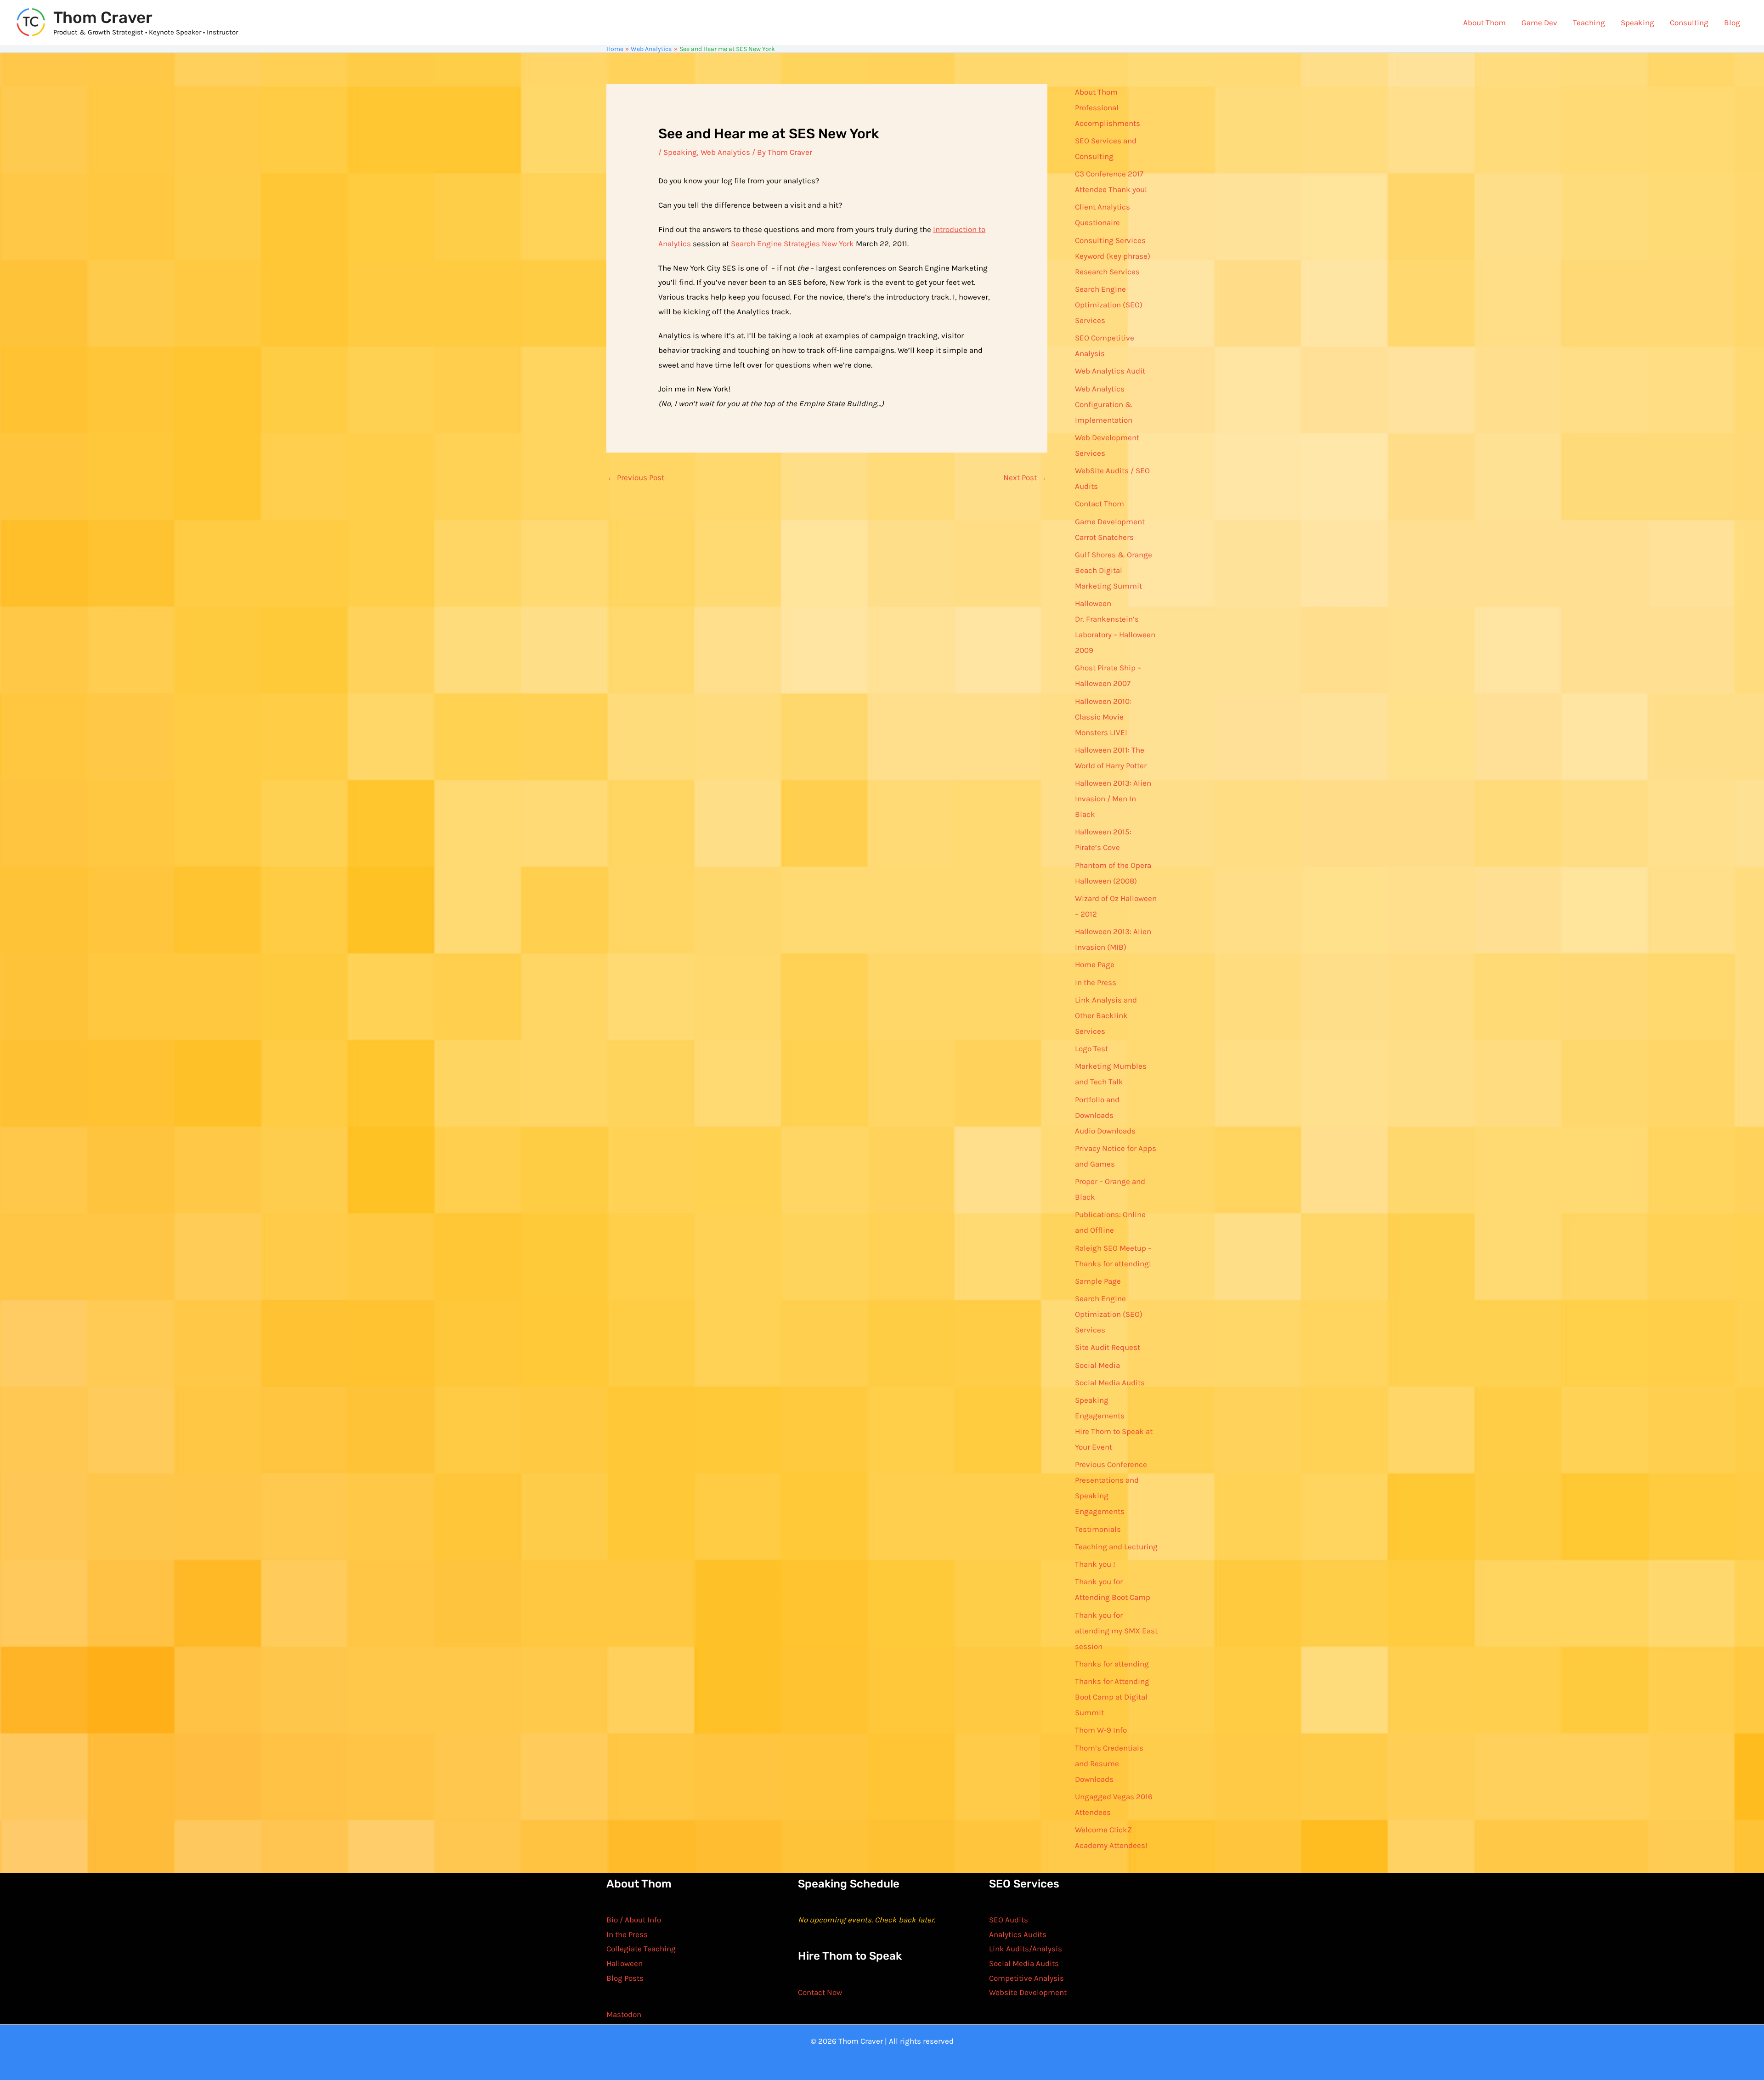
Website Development (1028, 1992)
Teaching (1589, 23)
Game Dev (1539, 23)
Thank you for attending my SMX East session (1116, 1631)
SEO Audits (1009, 1920)
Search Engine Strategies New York (792, 244)
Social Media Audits (1110, 1383)
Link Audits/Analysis (1026, 1949)
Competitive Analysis (1026, 1978)
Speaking (1637, 23)
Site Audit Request (1108, 1347)
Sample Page (1098, 1281)
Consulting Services (1110, 240)
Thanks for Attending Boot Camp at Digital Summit (1112, 1697)
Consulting (1689, 23)
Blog (1732, 23)
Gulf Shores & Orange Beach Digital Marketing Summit (1114, 570)
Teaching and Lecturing (1116, 1547)
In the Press (1096, 982)
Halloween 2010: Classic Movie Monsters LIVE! (1103, 717)
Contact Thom (1100, 504)
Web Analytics (725, 152)
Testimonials (1098, 1529)
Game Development (1110, 521)
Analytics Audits (1018, 1934)
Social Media (1097, 1365)
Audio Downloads (1105, 1131)
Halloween (1093, 603)
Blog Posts (625, 1978)
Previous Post (636, 477)
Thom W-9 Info (1101, 1730)
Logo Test (1091, 1049)
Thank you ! (1095, 1564)
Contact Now (820, 1992)
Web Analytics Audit (1110, 371)
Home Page (1095, 964)
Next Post (1025, 477)
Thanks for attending (1112, 1664)
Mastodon (624, 2014)
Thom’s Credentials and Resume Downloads (1109, 1763)
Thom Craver (103, 17)
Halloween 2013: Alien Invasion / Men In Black (1113, 799)
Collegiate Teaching (641, 1949)
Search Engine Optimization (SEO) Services (1109, 305)
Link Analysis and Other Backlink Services (1106, 1015)
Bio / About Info (634, 1920)
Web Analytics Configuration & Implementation (1104, 404)
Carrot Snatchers (1104, 537)
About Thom (1484, 23)
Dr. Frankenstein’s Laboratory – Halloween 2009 (1115, 635)
